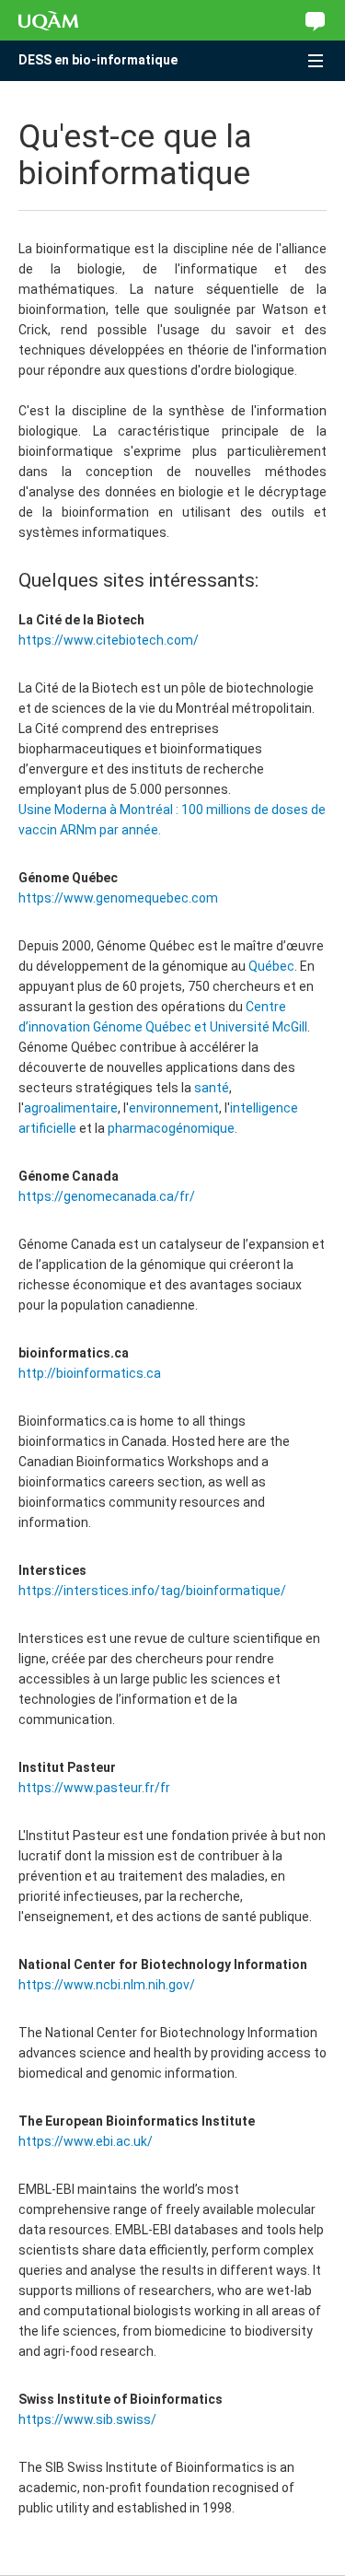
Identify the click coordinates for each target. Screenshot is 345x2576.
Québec (271, 966)
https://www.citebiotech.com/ (109, 640)
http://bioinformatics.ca (90, 1373)
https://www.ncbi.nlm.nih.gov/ (107, 1985)
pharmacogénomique (171, 1128)
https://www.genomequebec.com (118, 898)
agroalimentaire (71, 1108)
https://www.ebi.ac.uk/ (86, 2141)
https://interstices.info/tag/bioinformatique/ (152, 1591)
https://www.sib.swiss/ (87, 2419)
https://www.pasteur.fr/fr (94, 1788)
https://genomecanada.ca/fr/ (107, 1196)
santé (212, 1088)
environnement (174, 1108)
